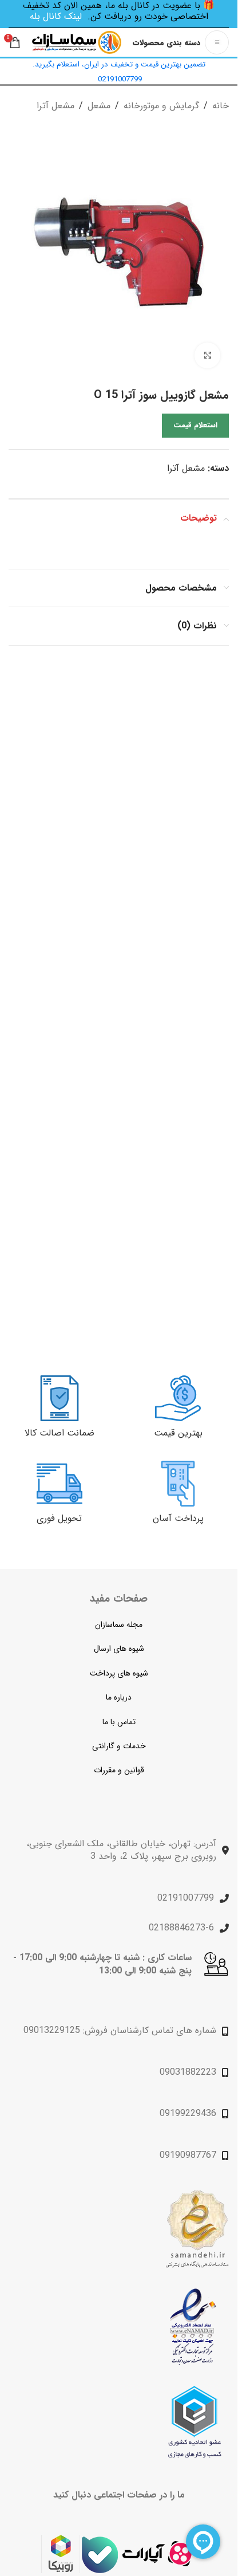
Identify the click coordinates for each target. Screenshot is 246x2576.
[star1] (193, 2327)
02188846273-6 (181, 1928)
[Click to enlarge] (207, 355)
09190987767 (188, 2155)
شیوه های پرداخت (119, 1673)
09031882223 (188, 2072)
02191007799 (186, 1898)
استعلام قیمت (195, 425)
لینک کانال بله (56, 16)
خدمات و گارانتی (119, 1746)
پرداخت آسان (178, 1518)
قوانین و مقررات (119, 1770)
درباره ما (119, 1697)
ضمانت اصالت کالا (59, 1433)
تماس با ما (119, 1722)
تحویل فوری (59, 1518)
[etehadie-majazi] (195, 2422)
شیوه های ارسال (119, 1649)
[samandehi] (197, 2229)
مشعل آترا (55, 106)
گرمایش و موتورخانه (161, 106)
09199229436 (188, 2113)
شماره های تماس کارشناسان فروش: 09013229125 (120, 2030)
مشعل (99, 106)
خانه (221, 106)
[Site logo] (77, 42)
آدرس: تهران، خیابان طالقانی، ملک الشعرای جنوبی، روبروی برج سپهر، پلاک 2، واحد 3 (121, 1850)
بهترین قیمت (178, 1433)
